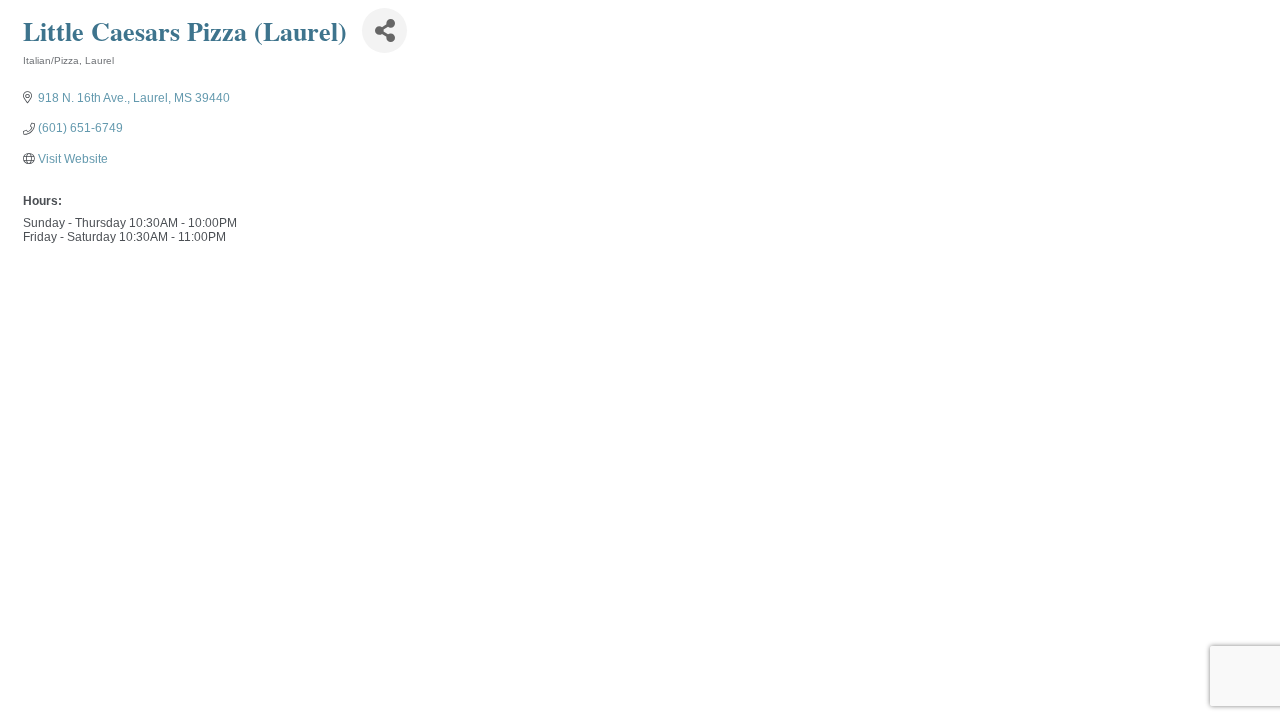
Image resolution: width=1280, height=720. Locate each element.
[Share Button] (384, 30)
